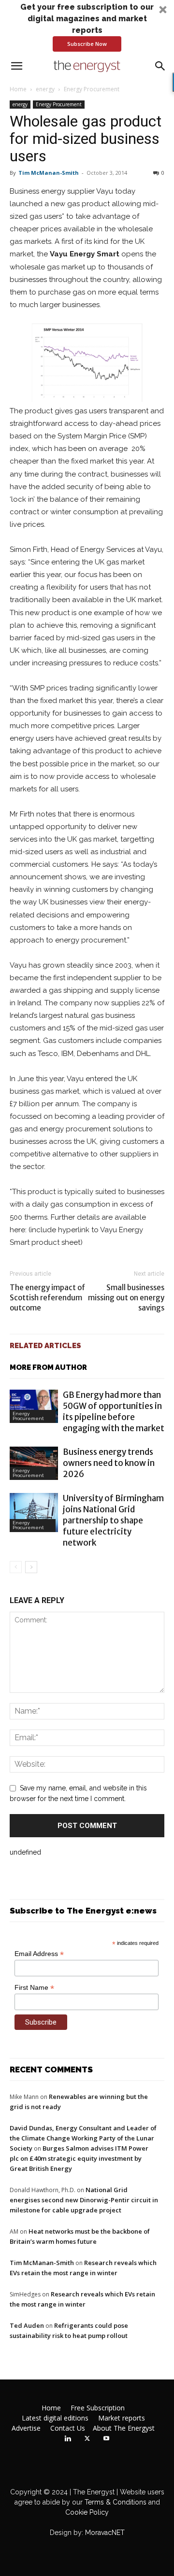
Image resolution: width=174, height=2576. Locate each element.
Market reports (122, 2418)
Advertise (26, 2428)
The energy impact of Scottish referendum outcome (47, 1298)
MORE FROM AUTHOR (48, 1367)
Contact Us (68, 2428)
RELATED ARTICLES (45, 1346)
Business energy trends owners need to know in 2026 (109, 1463)
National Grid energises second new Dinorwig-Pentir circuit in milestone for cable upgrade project (84, 2200)
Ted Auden (27, 2325)
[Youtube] (106, 2439)
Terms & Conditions (115, 2502)
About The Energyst (124, 2428)
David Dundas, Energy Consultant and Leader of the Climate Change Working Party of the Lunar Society (83, 2138)
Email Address (39, 1954)
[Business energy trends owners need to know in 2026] (34, 1463)
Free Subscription (98, 2408)
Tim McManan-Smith (49, 173)
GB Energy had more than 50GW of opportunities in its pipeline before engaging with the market (114, 1412)
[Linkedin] (68, 2439)
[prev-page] (16, 1567)
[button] (87, 27)
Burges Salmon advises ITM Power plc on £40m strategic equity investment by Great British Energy (79, 2158)
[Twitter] (87, 2439)
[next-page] (31, 1567)
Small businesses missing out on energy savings (126, 1298)
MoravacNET (105, 2533)
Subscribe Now (87, 44)
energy (45, 89)
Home (18, 89)
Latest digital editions (55, 2418)
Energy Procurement (92, 89)
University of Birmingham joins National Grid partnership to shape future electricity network (113, 1520)
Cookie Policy (87, 2512)
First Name (34, 1988)
